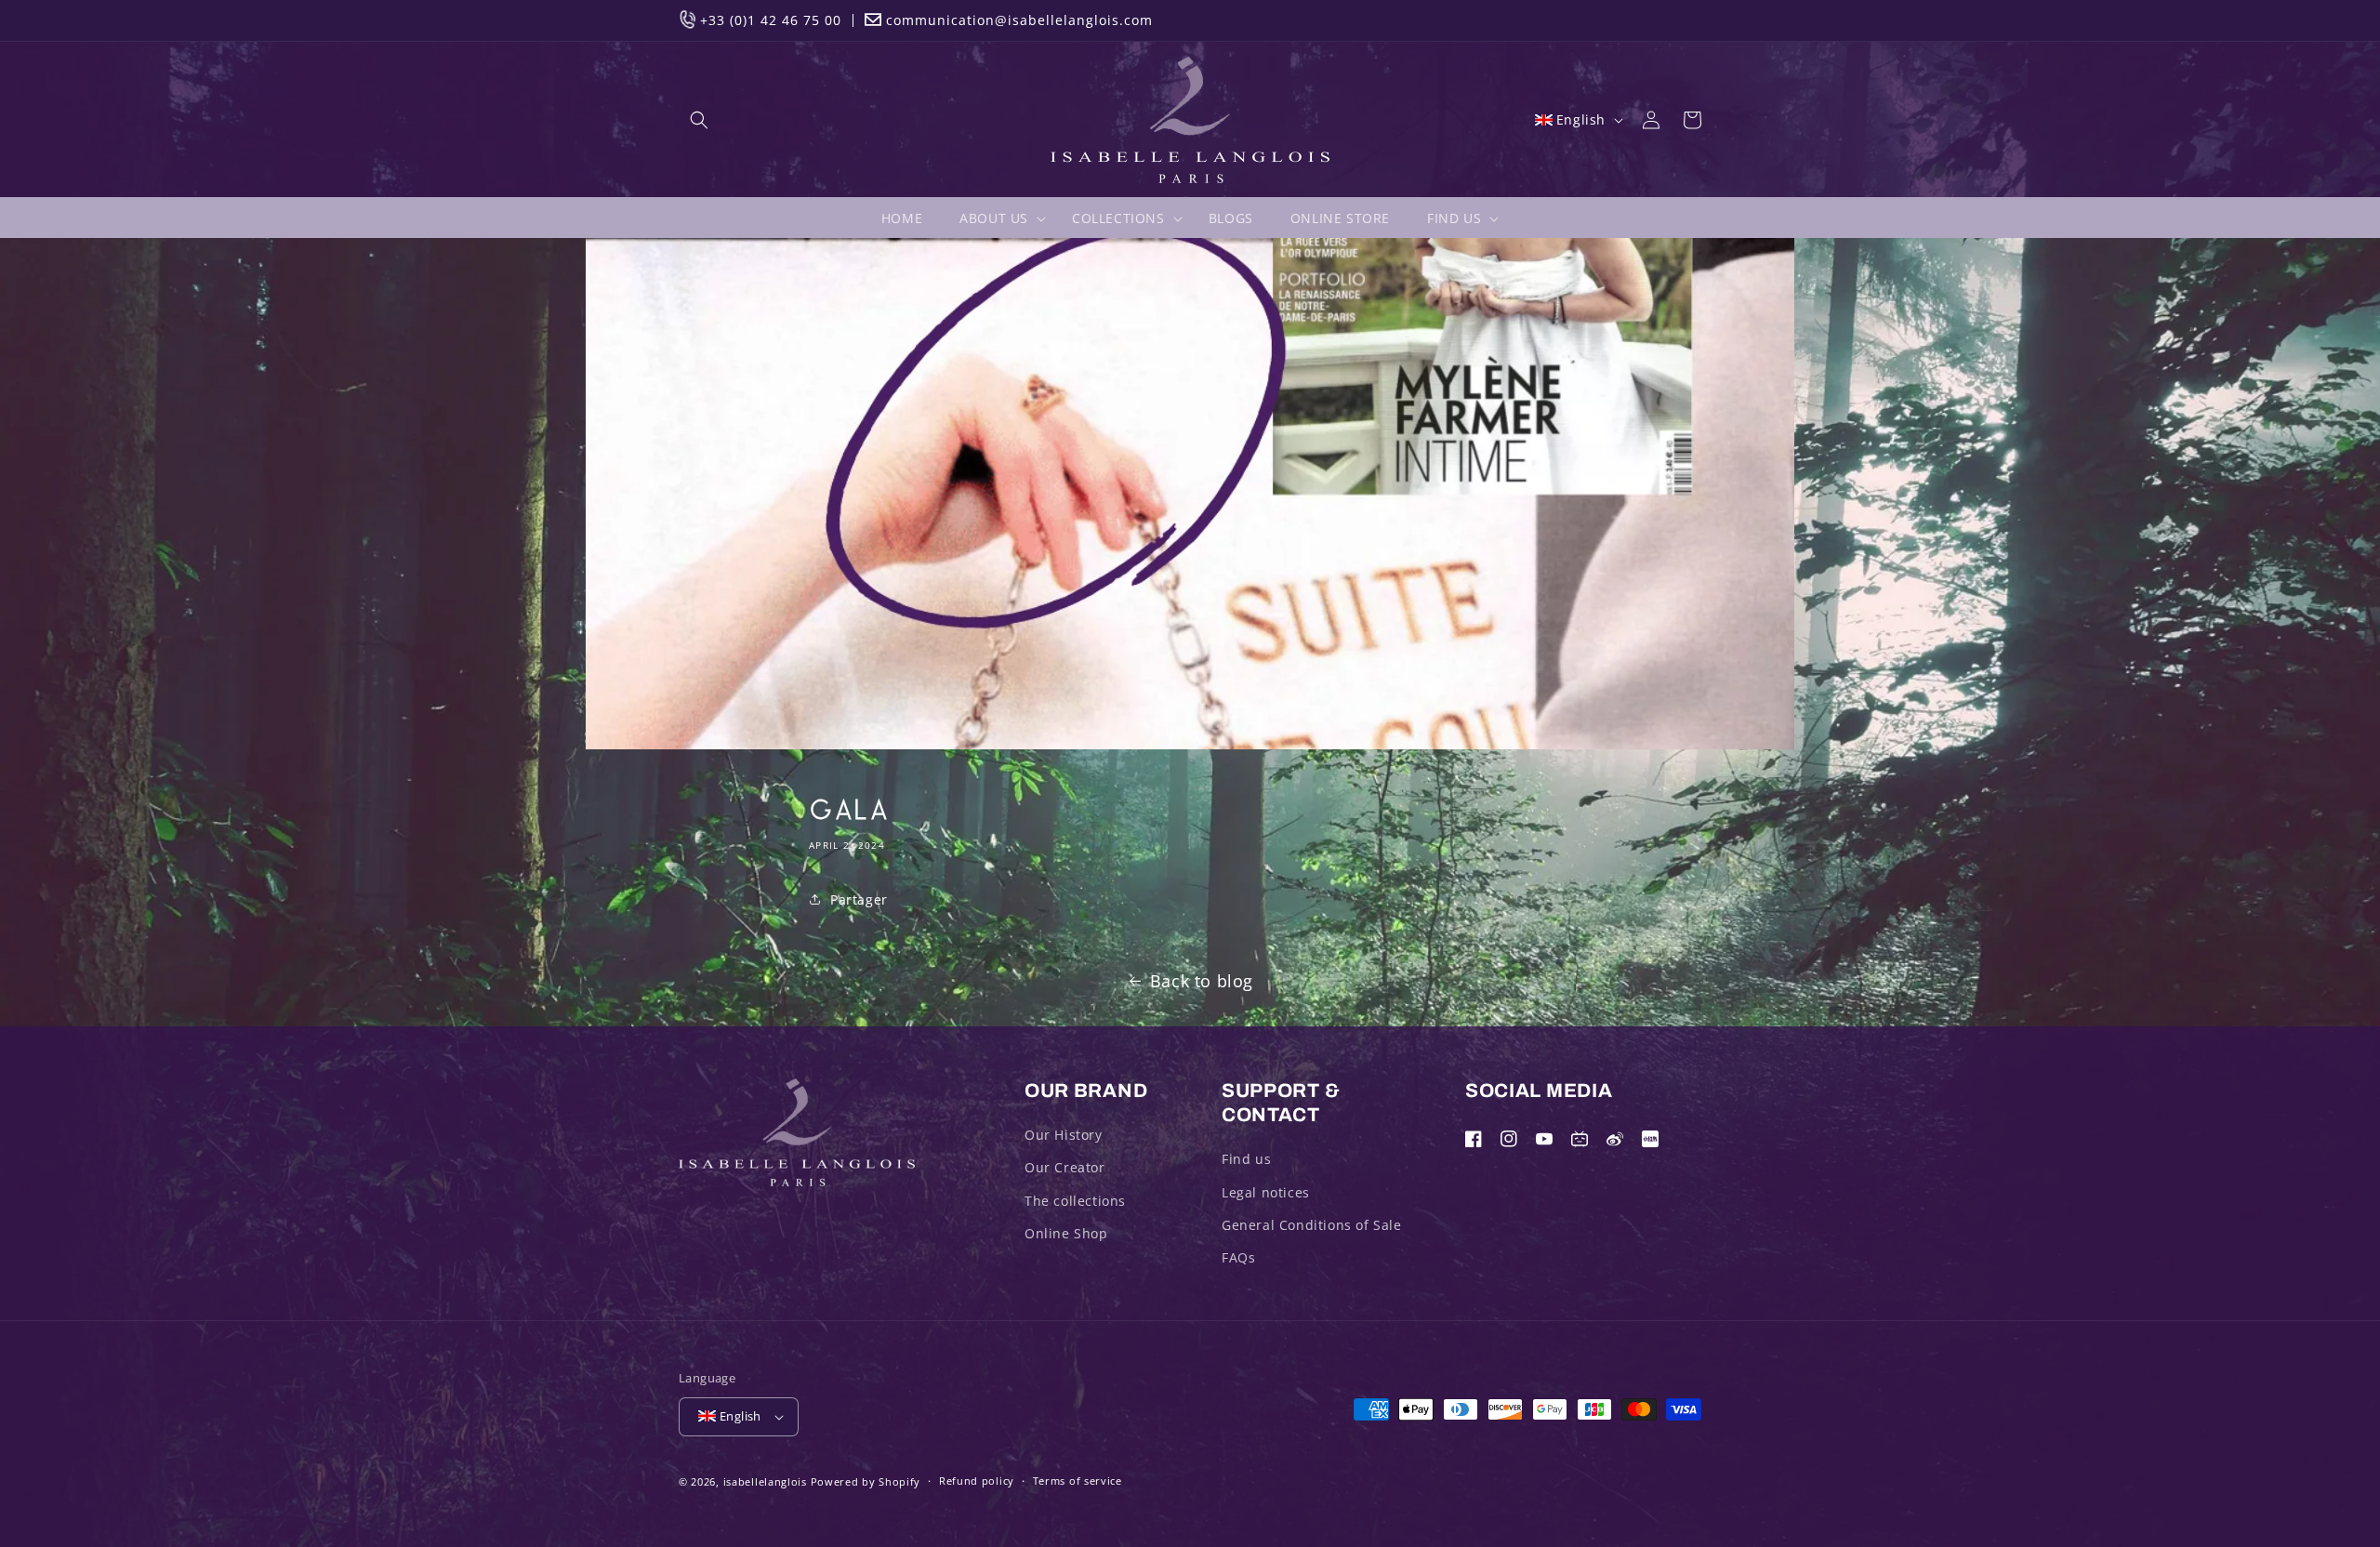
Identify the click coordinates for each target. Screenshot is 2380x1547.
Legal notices (1266, 1192)
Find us (1246, 1159)
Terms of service (1078, 1481)
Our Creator (1065, 1167)
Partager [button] (859, 899)
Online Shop (1066, 1233)
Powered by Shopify (866, 1481)
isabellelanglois (765, 1481)
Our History (1064, 1135)
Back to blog (1202, 981)
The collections (1075, 1201)
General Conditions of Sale (1312, 1225)
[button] (699, 120)
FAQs (1238, 1257)
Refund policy (977, 1481)
